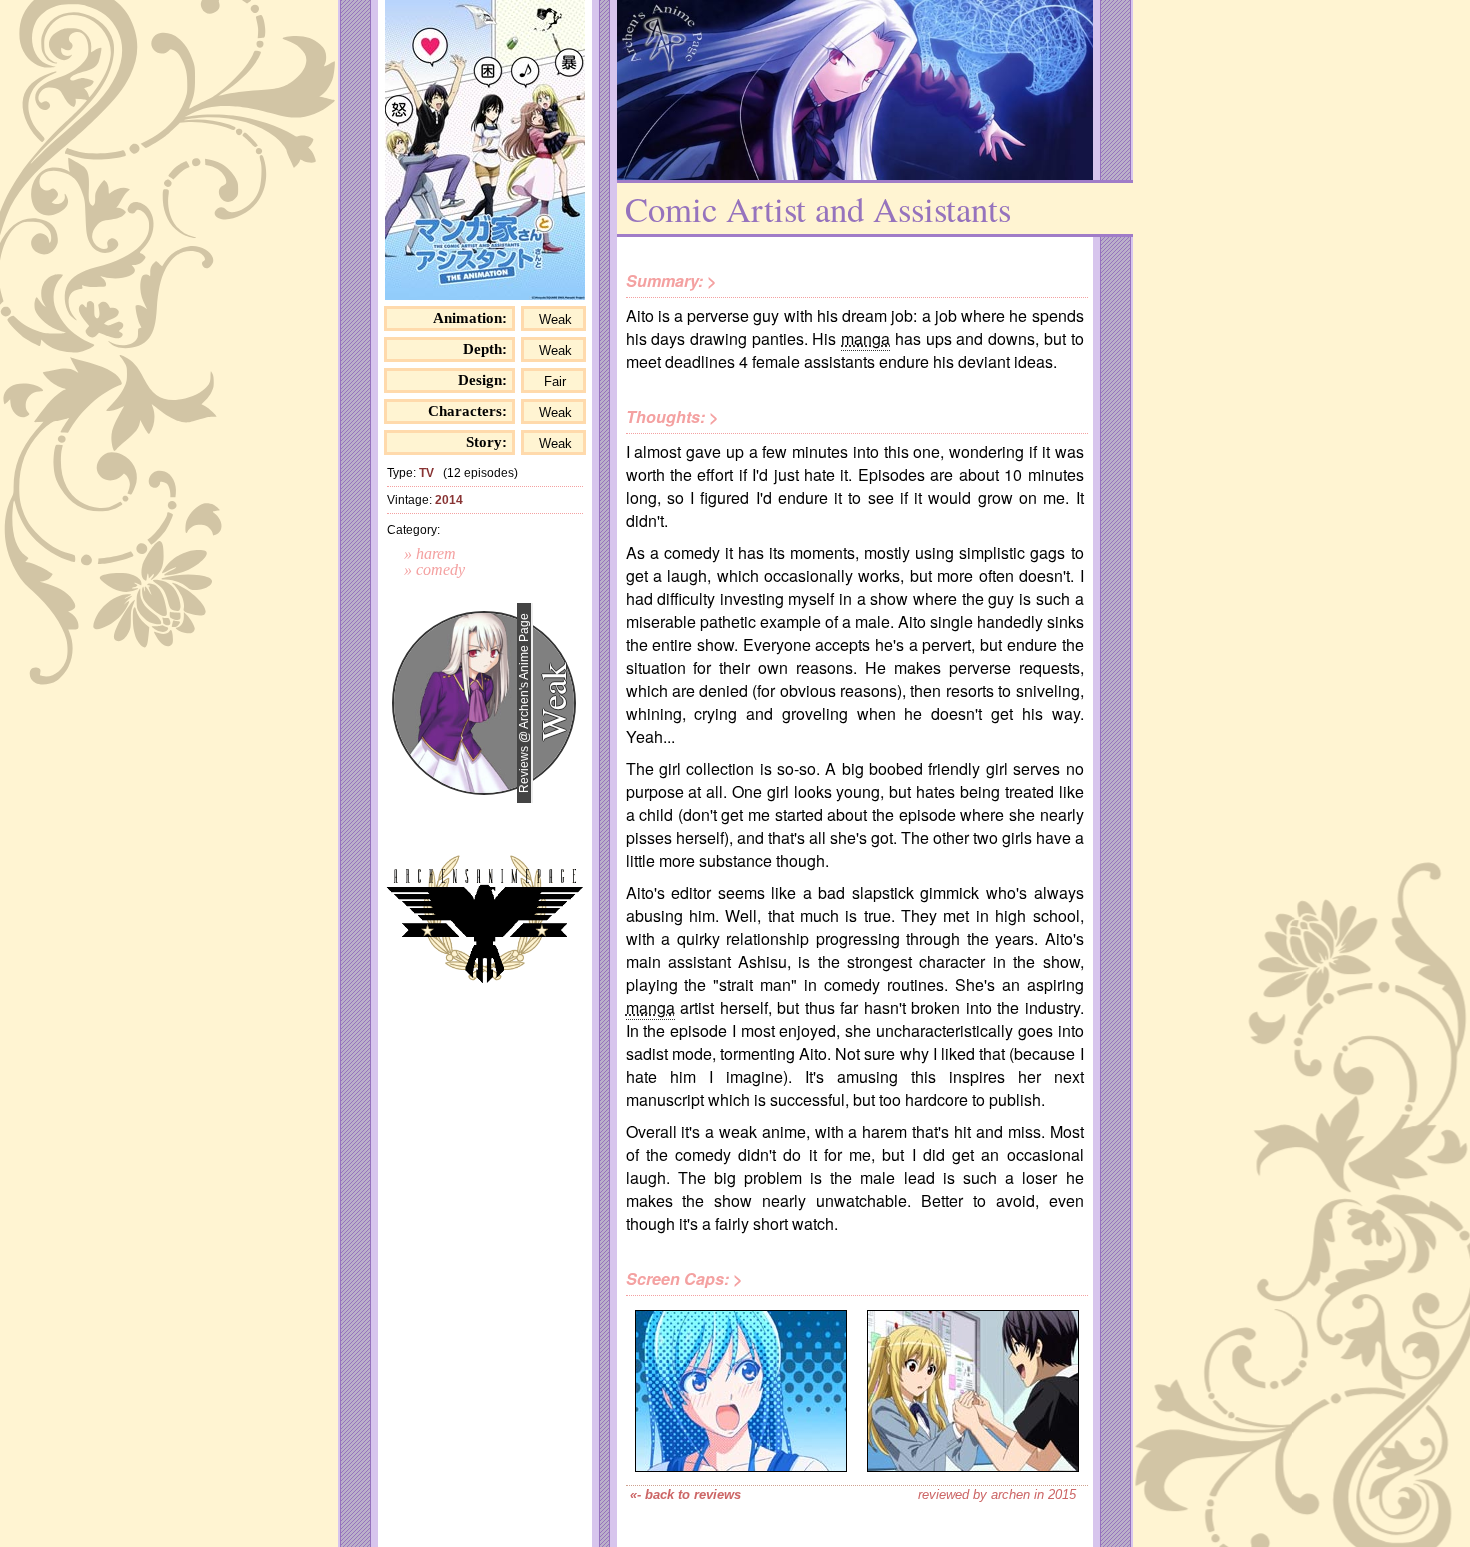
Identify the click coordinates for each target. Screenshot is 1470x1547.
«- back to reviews (685, 1494)
